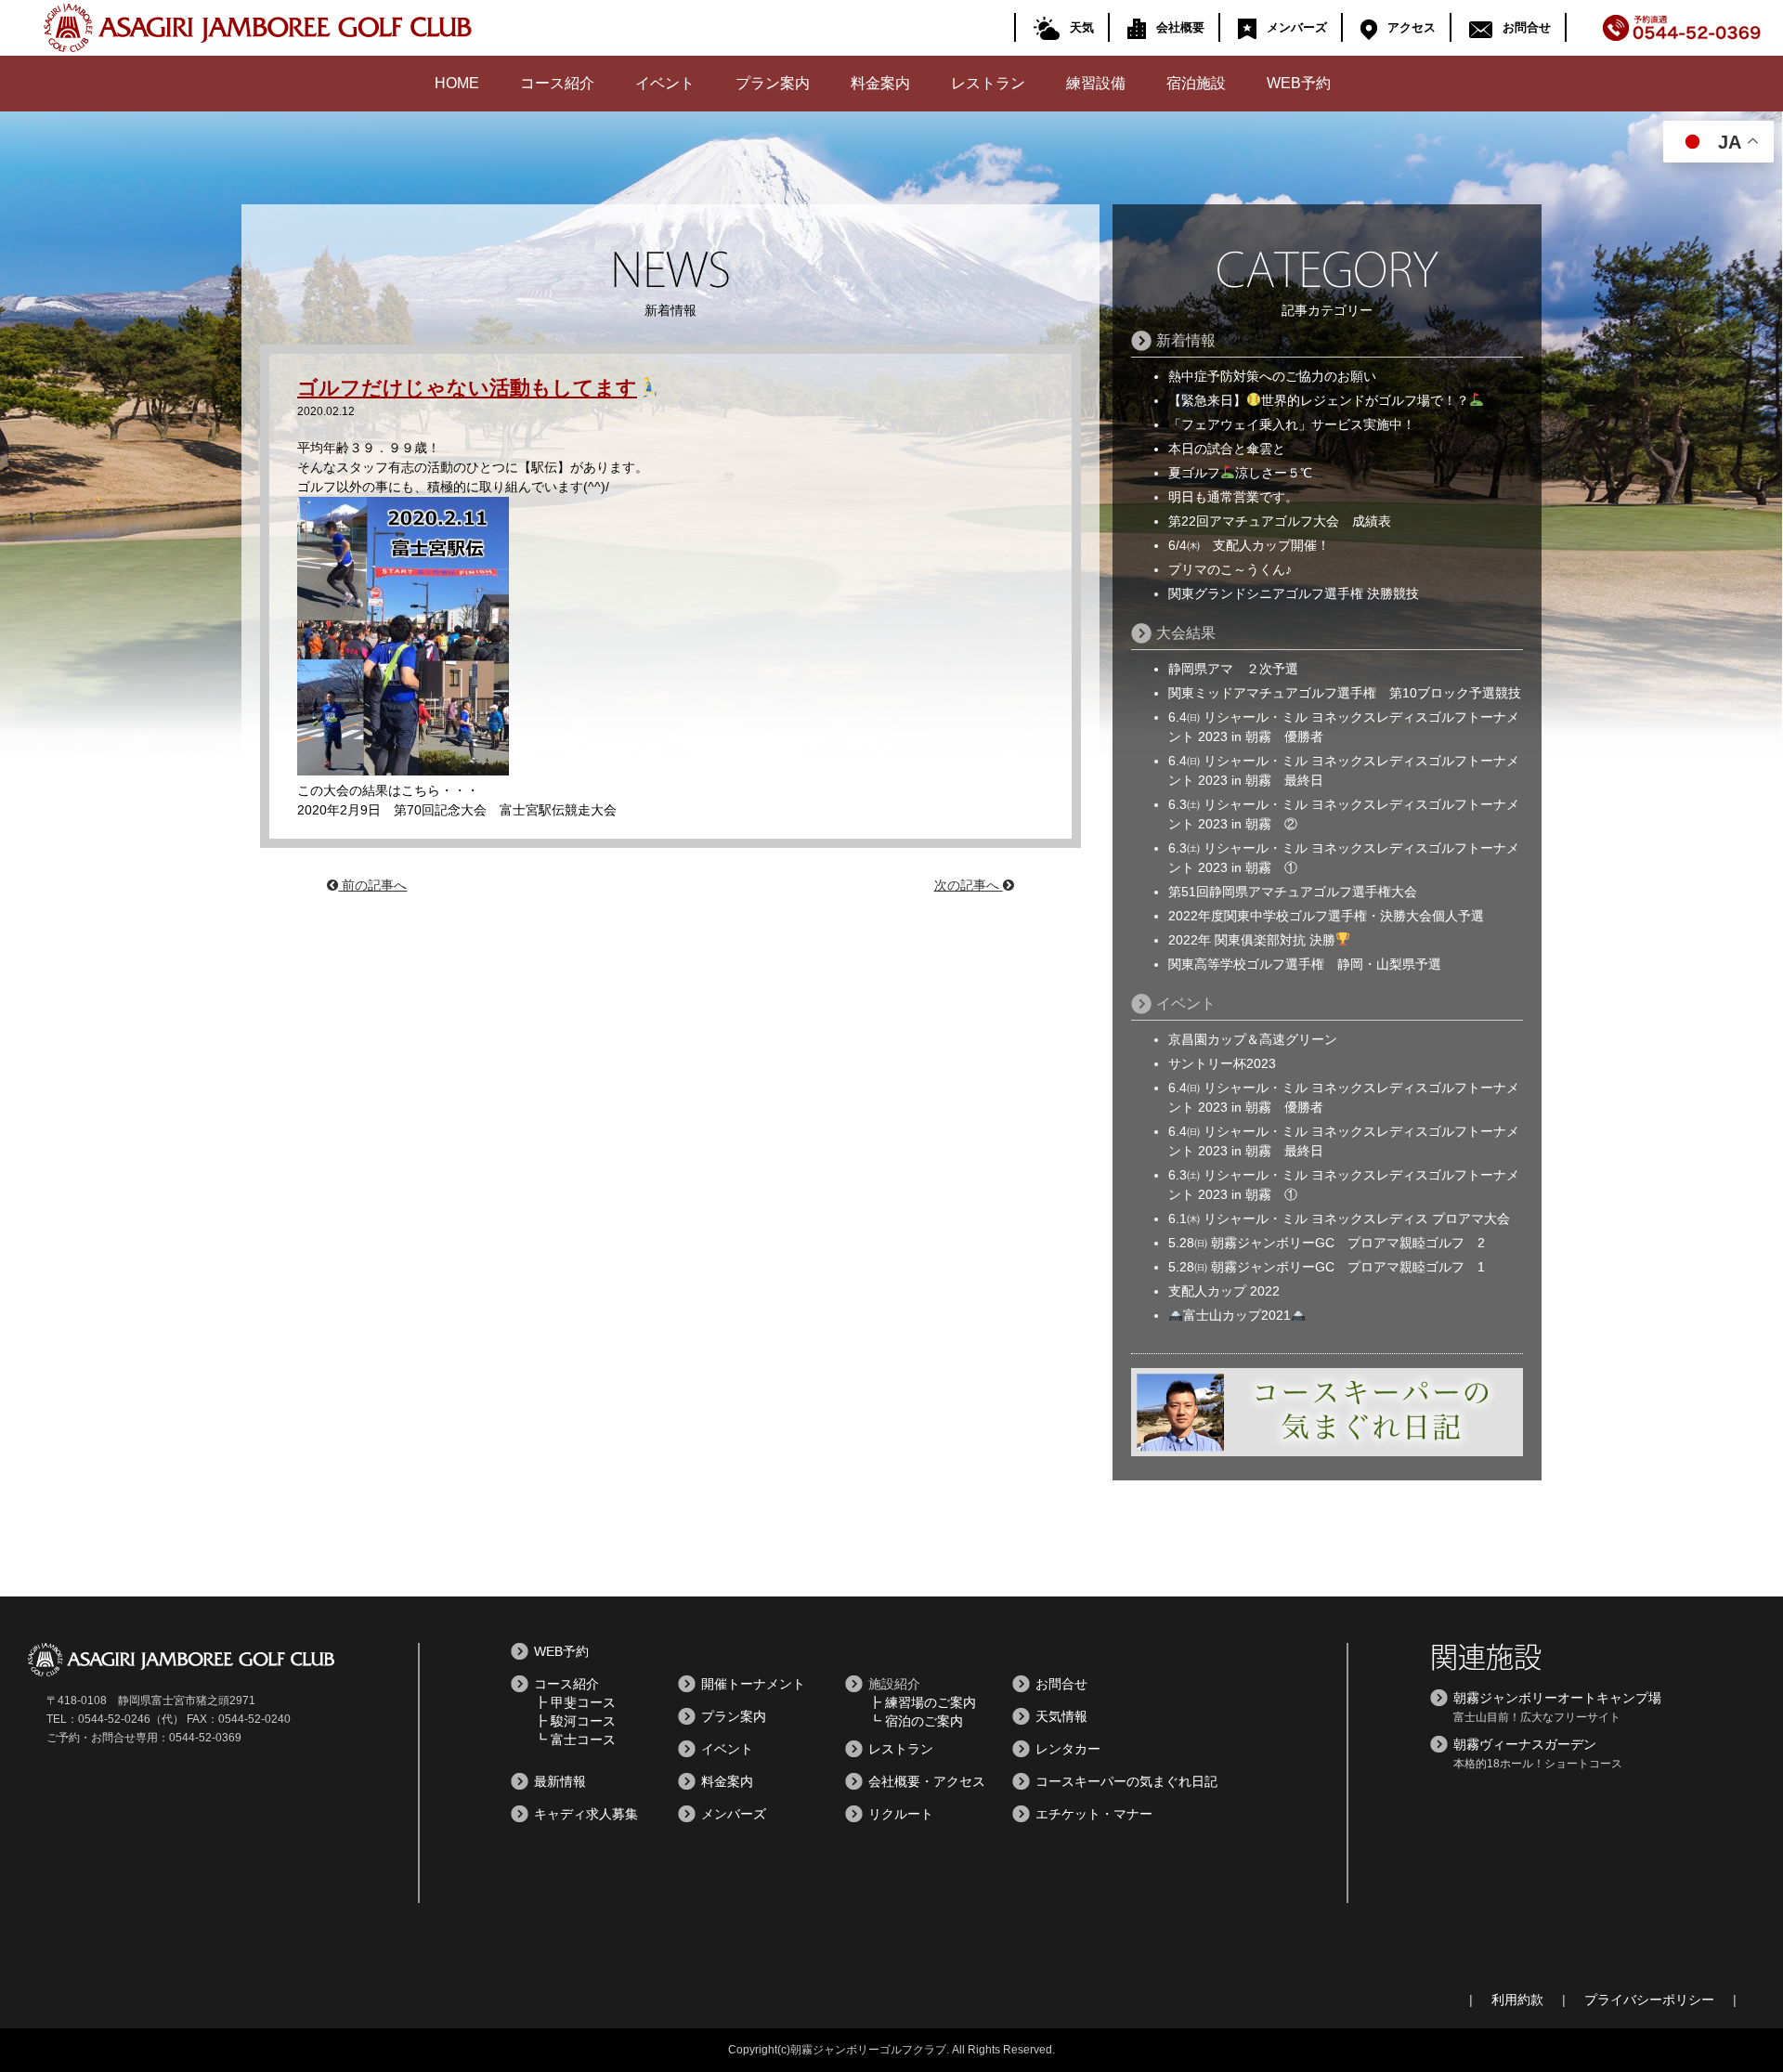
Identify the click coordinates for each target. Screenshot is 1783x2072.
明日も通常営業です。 (1233, 497)
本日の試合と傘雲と (1227, 449)
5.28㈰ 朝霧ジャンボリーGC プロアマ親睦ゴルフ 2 (1327, 1243)
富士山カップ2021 (1237, 1315)
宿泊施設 (1196, 83)
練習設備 (1096, 83)
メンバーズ (1297, 27)
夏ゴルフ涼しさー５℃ (1240, 473)
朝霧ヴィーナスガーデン (1525, 1744)
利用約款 (1517, 2000)
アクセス (1412, 27)
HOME (457, 83)
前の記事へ (372, 885)
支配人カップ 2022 (1224, 1291)
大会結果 (1186, 633)
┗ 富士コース (575, 1740)
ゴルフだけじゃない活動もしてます (467, 388)
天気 (1082, 27)
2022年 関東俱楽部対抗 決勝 (1252, 940)
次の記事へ (969, 885)
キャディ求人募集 (586, 1814)
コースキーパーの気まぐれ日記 (1126, 1781)
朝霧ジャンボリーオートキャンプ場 (1557, 1698)
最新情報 (560, 1781)
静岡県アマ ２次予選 (1233, 669)
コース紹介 (557, 83)
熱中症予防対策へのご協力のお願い (1272, 376)
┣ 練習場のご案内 (922, 1702)
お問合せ (1527, 27)
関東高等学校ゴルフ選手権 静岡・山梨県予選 (1305, 964)
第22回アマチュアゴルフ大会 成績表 (1280, 521)
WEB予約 (1299, 83)
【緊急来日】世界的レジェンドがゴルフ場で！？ (1319, 400)
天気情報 (1061, 1716)
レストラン (988, 83)
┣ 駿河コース (575, 1721)
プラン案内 (773, 83)
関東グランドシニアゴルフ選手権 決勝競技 (1294, 593)
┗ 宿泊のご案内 (916, 1721)
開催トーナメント (753, 1684)
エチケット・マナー (1094, 1814)
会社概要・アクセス (927, 1781)
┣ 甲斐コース (575, 1702)
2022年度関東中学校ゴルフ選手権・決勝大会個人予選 (1326, 916)
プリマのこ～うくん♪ (1230, 569)
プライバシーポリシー (1649, 2000)
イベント (665, 83)
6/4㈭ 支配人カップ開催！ (1256, 545)
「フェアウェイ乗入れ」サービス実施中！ (1292, 424)
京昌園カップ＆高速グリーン (1253, 1039)
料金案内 (880, 83)
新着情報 (1186, 340)
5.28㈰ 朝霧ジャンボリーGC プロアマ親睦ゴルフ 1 (1327, 1267)
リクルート (901, 1814)
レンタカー (1068, 1749)
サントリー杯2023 (1222, 1063)
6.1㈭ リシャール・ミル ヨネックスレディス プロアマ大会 (1339, 1218)
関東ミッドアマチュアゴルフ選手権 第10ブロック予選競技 (1345, 693)
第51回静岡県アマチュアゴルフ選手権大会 (1293, 892)
